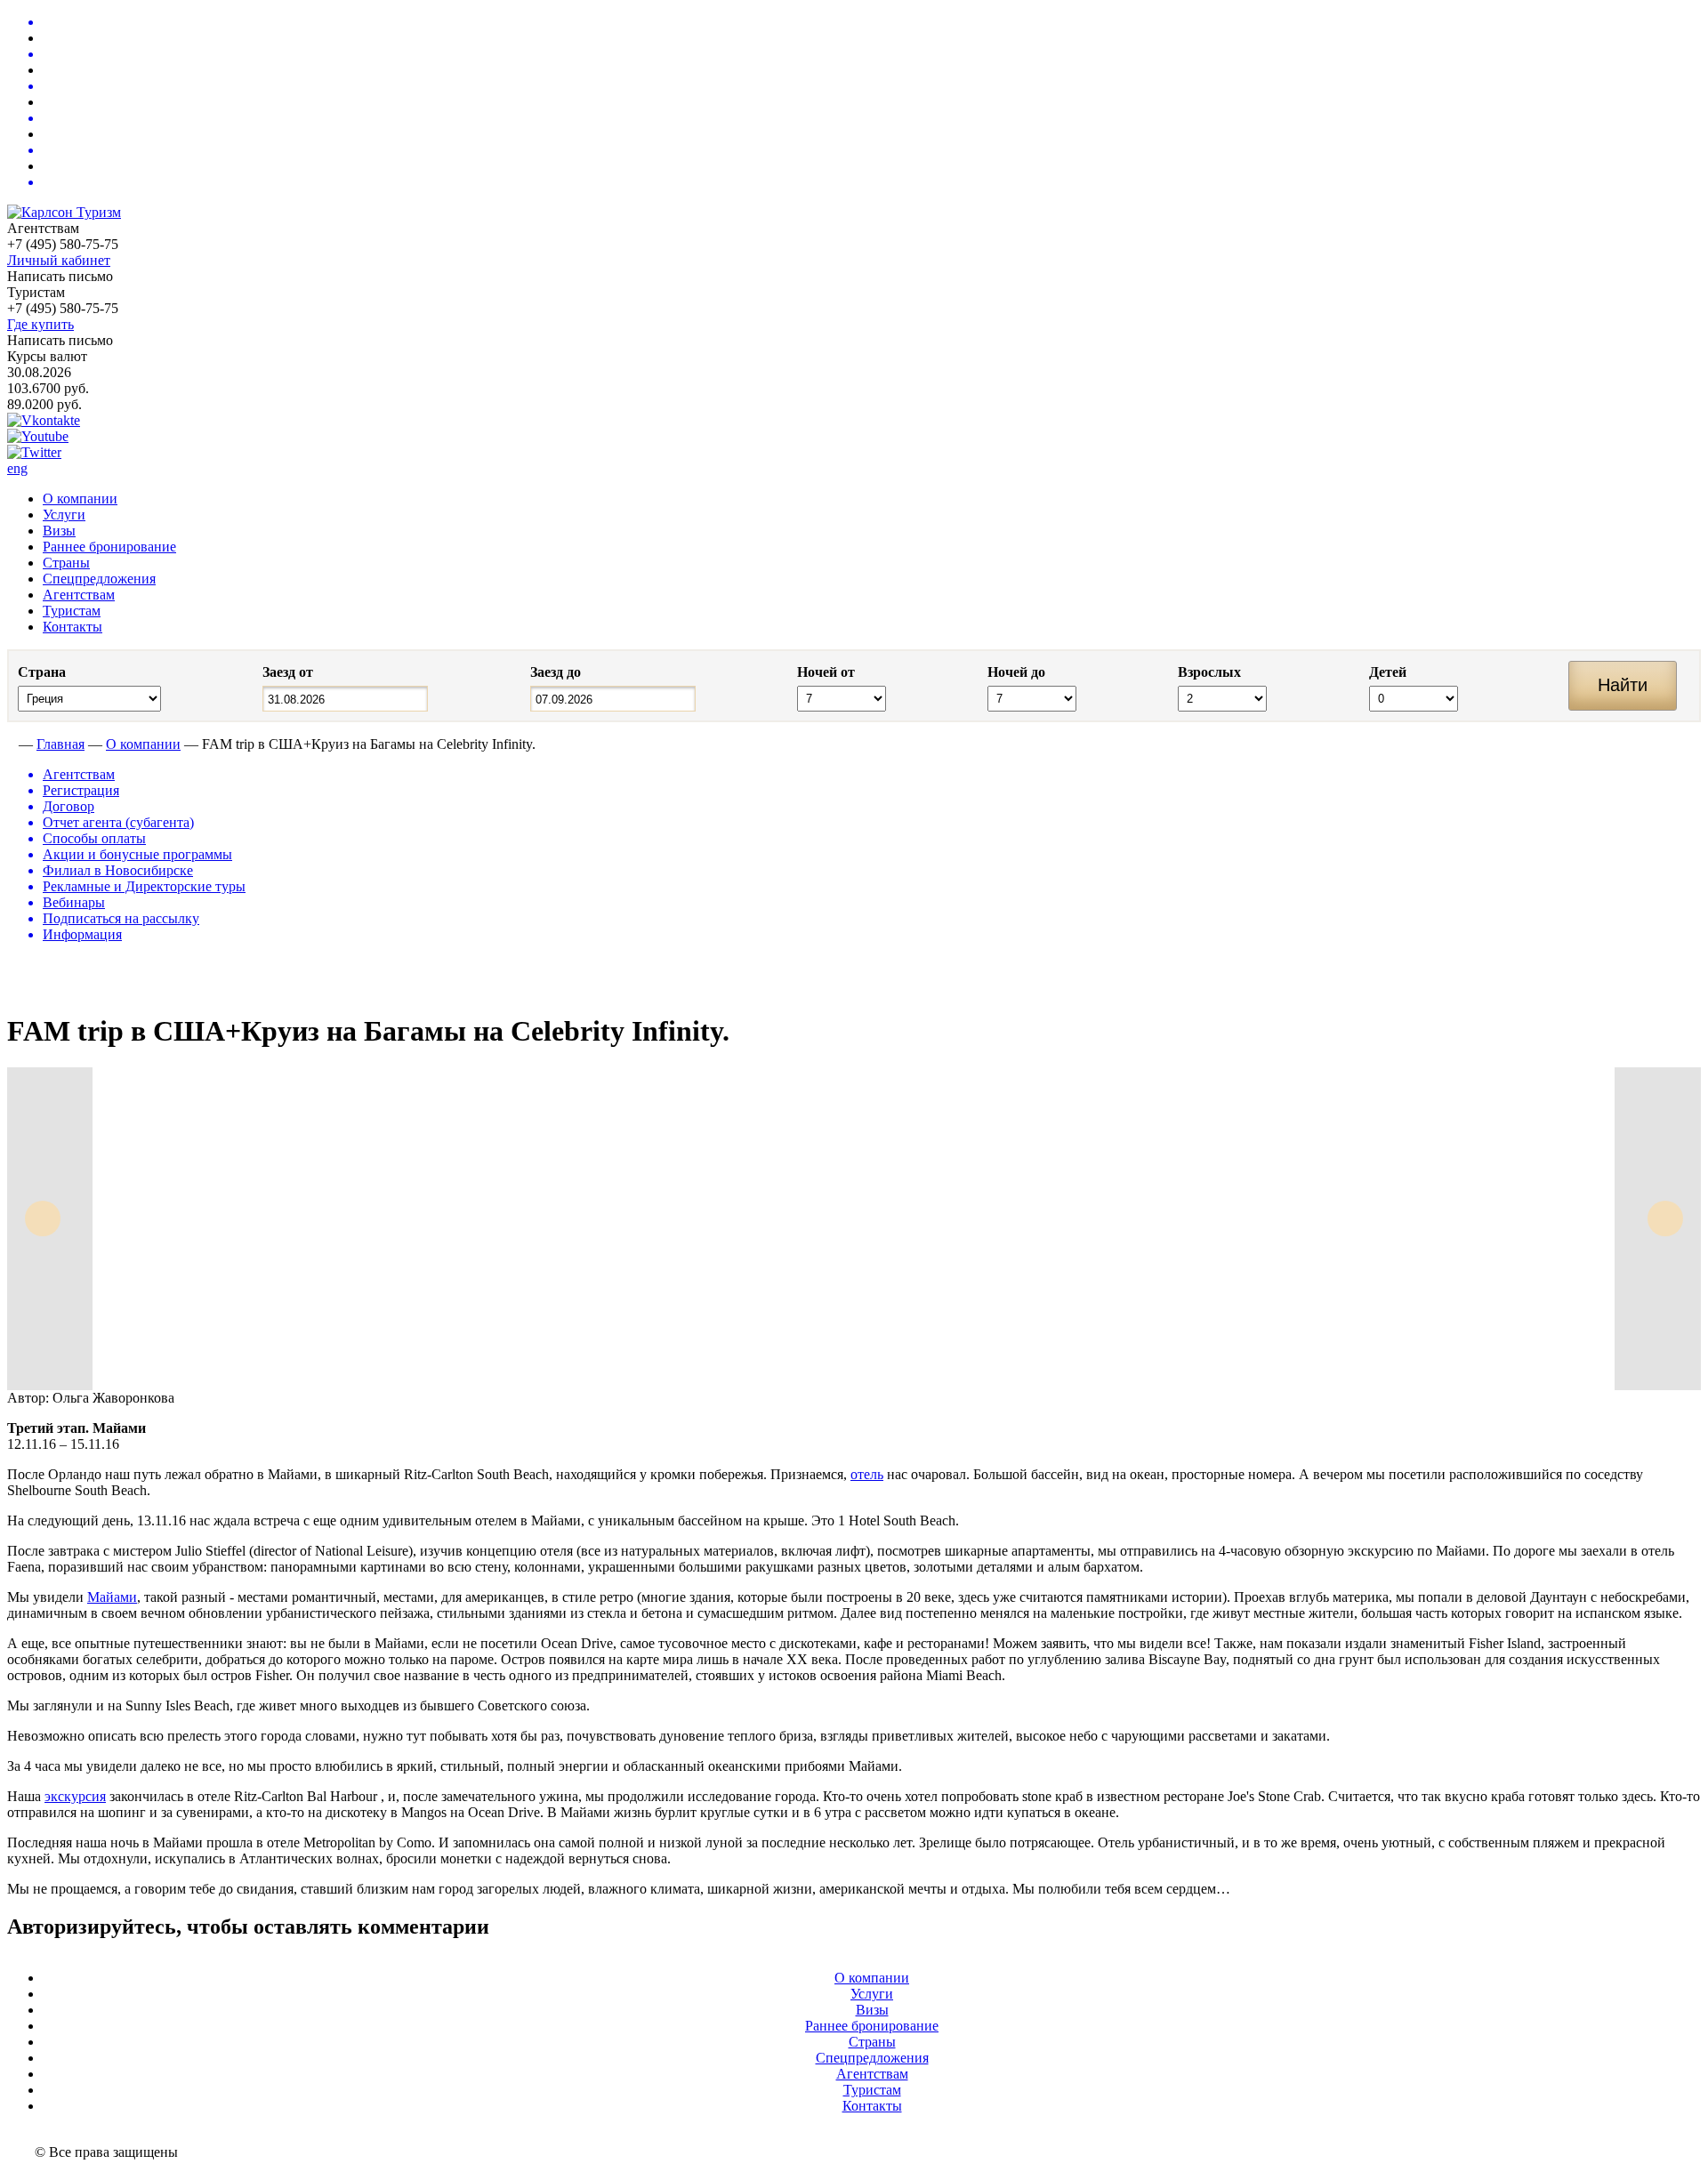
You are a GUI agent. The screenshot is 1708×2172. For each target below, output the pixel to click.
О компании (80, 499)
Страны (66, 563)
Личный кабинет (59, 260)
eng (17, 468)
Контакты (73, 627)
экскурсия (75, 1796)
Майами (112, 1597)
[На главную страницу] (11, 744)
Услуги (64, 515)
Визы (59, 531)
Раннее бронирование (109, 547)
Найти (1623, 685)
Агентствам (79, 595)
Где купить (40, 324)
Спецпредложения (99, 579)
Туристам (72, 611)
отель (867, 1474)
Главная (60, 744)
